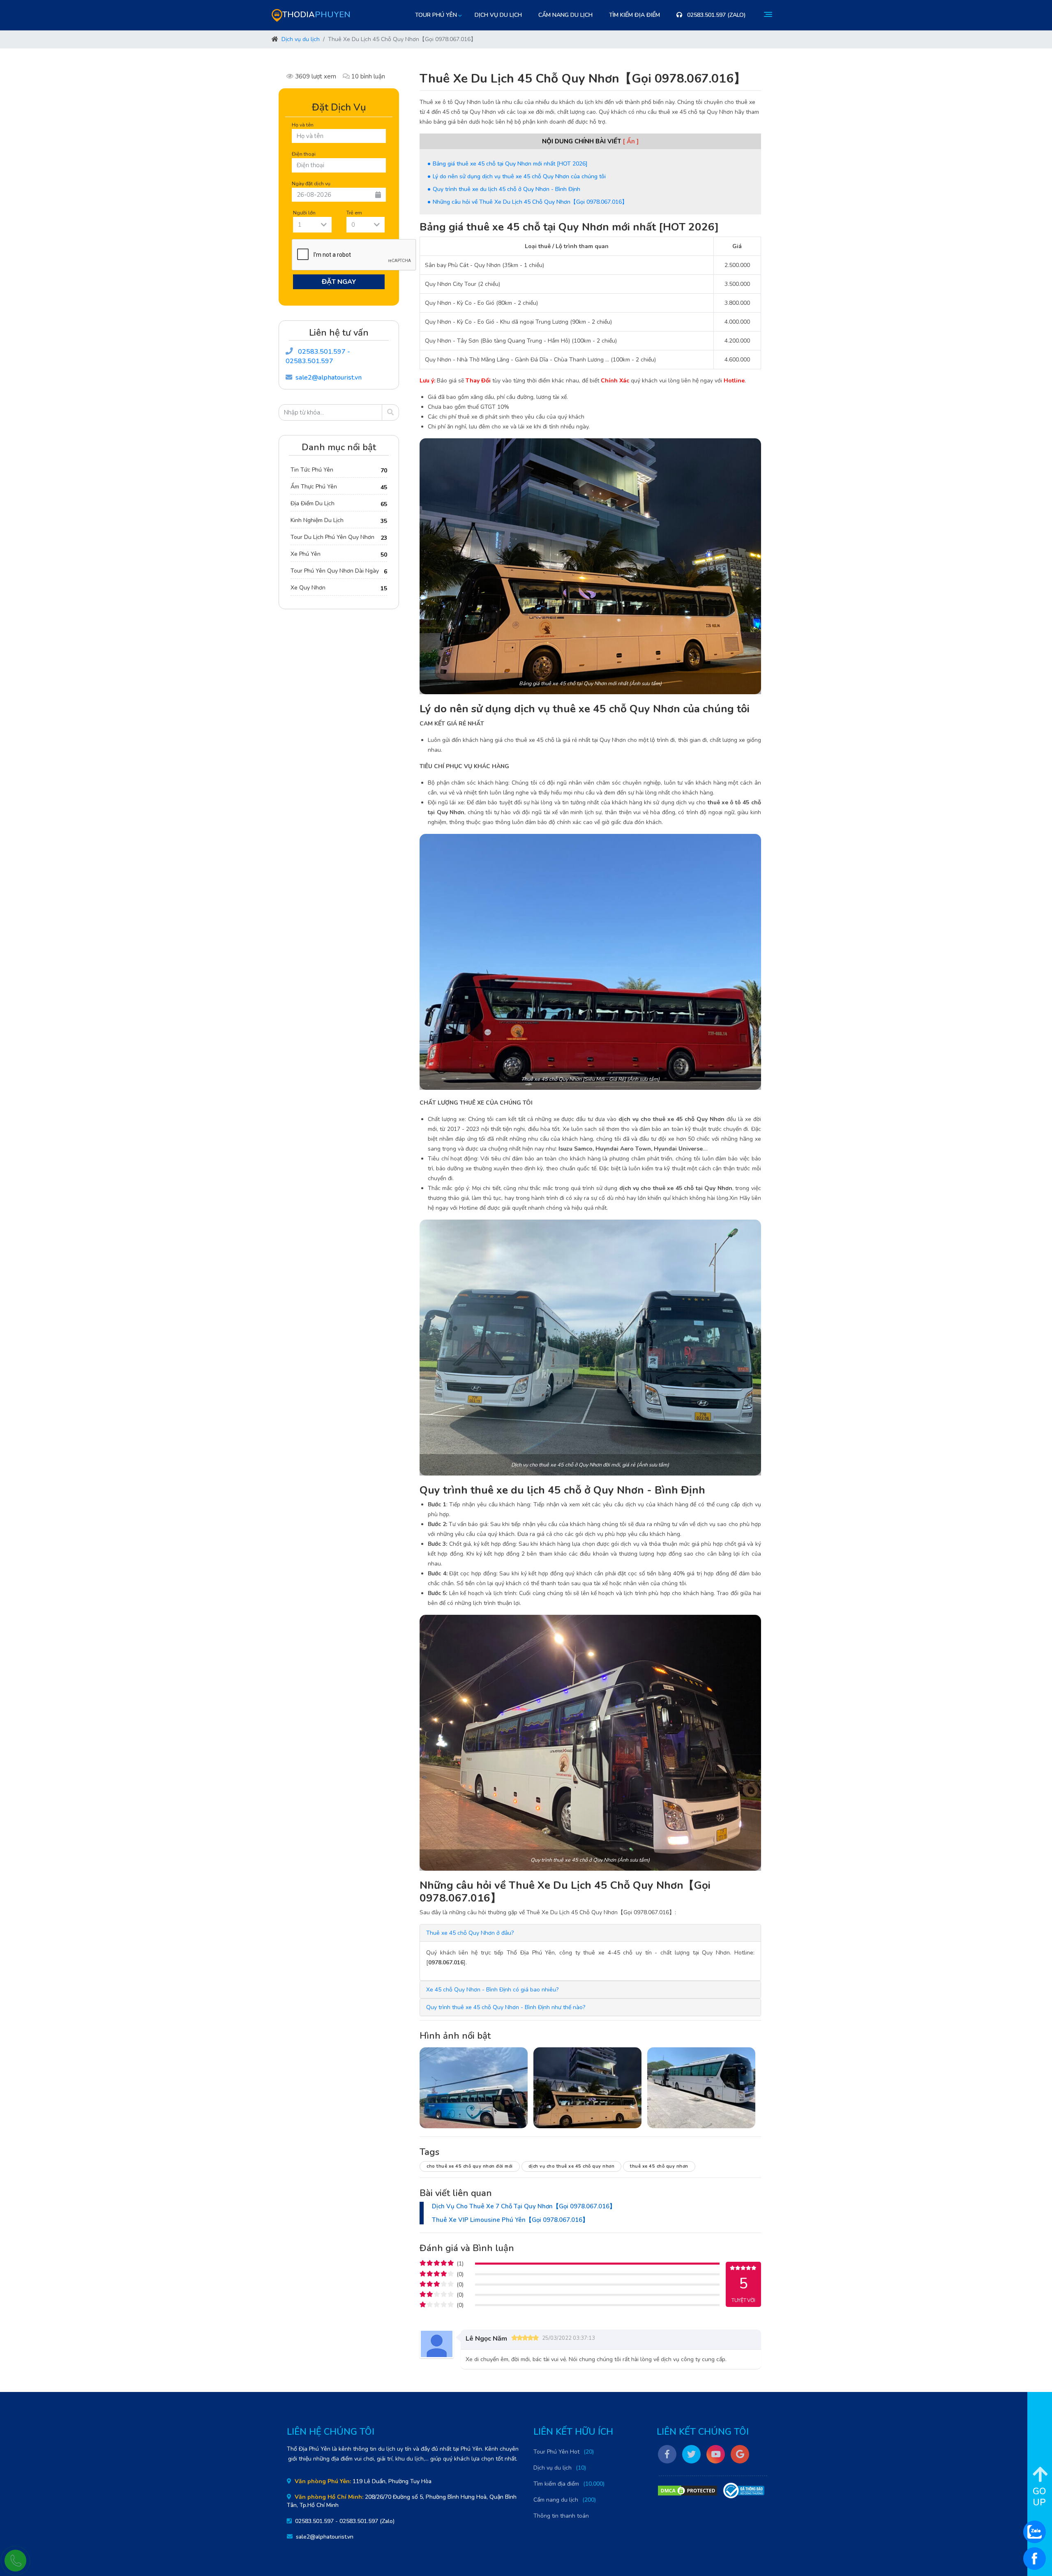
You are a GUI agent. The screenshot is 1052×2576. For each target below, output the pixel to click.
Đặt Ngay (339, 282)
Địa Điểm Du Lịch (313, 503)
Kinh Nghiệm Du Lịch (317, 520)
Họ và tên (303, 125)
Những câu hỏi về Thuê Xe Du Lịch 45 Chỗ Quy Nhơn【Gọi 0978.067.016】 (530, 202)
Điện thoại (304, 154)
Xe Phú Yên (306, 554)
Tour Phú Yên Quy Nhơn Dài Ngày (335, 571)
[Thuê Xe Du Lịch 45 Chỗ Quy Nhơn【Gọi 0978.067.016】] (474, 2088)
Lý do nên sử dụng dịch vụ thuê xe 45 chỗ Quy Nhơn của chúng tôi (519, 176)
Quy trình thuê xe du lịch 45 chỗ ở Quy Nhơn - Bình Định (506, 189)
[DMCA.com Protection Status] (687, 2491)
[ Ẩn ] (631, 141)
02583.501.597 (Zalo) (716, 15)
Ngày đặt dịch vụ (311, 183)
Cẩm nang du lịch (565, 15)
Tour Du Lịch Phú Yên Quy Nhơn (332, 537)
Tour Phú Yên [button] (436, 15)
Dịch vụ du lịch (498, 15)
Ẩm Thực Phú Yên (314, 487)
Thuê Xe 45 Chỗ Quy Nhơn (659, 2166)
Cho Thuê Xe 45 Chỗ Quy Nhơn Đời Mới (470, 2166)
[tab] (590, 1933)
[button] (470, 1933)
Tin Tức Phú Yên (312, 470)
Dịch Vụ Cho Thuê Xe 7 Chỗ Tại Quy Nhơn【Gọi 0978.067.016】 (524, 2206)
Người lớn (304, 213)
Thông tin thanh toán (561, 2516)
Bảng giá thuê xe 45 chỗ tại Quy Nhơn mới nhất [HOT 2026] (510, 164)
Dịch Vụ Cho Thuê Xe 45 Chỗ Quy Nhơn (572, 2166)
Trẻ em (354, 213)
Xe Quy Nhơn (308, 588)
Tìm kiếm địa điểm (634, 15)
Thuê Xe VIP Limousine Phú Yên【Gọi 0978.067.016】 (510, 2220)
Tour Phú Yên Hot (556, 2452)
